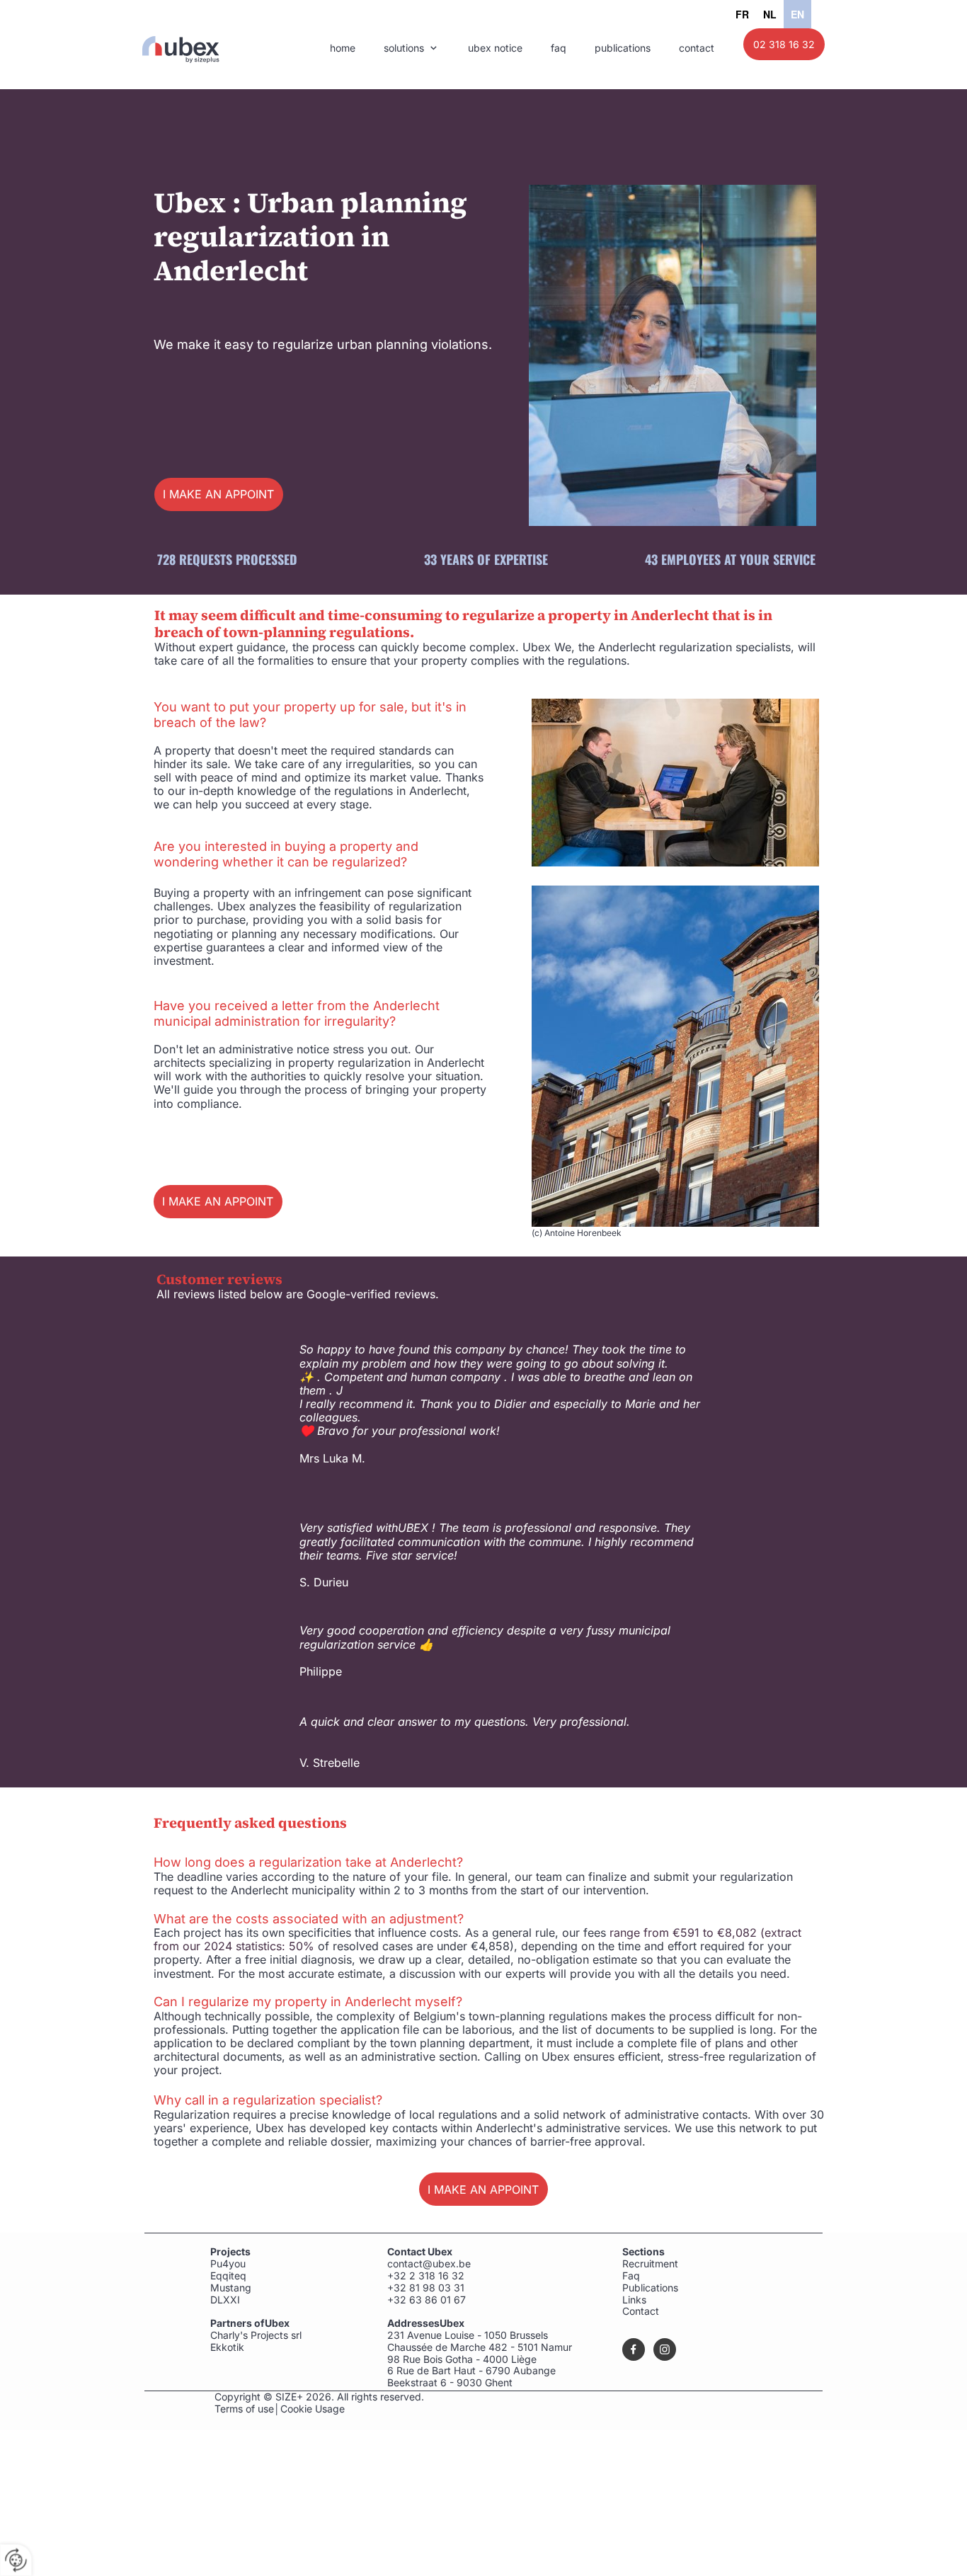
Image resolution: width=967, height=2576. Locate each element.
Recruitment (650, 2263)
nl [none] (770, 14)
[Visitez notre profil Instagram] (665, 2349)
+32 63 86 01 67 (428, 2300)
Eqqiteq (228, 2276)
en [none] (797, 14)
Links (634, 2300)
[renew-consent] (16, 2560)
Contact (641, 2311)
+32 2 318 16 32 (426, 2276)
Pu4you (228, 2263)
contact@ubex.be (429, 2263)
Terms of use (244, 2409)
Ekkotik (227, 2347)
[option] (742, 14)
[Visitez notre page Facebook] (634, 2349)
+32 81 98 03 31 (426, 2288)
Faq (631, 2276)
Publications (650, 2288)
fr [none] (742, 14)
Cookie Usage (313, 2409)
